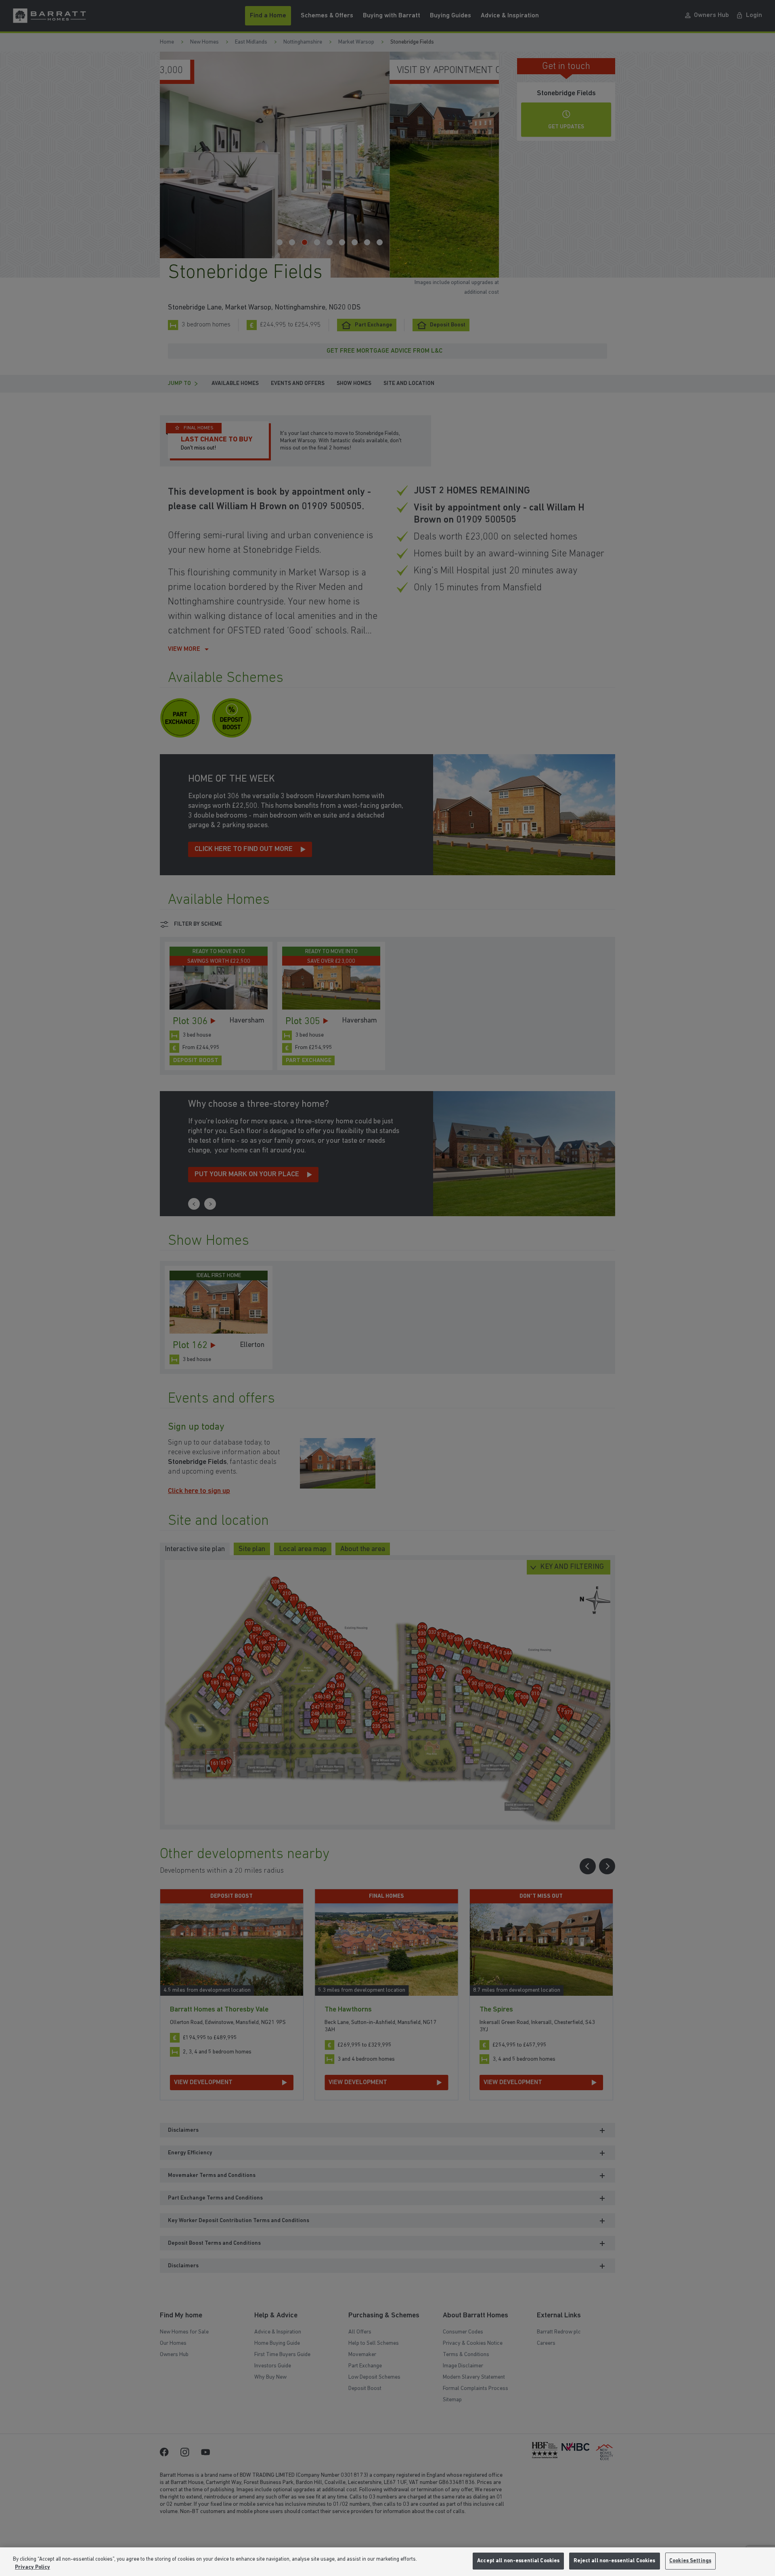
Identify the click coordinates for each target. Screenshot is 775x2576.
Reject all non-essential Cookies (614, 2561)
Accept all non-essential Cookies (518, 2561)
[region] (387, 2562)
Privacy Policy (32, 2567)
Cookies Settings (690, 2561)
